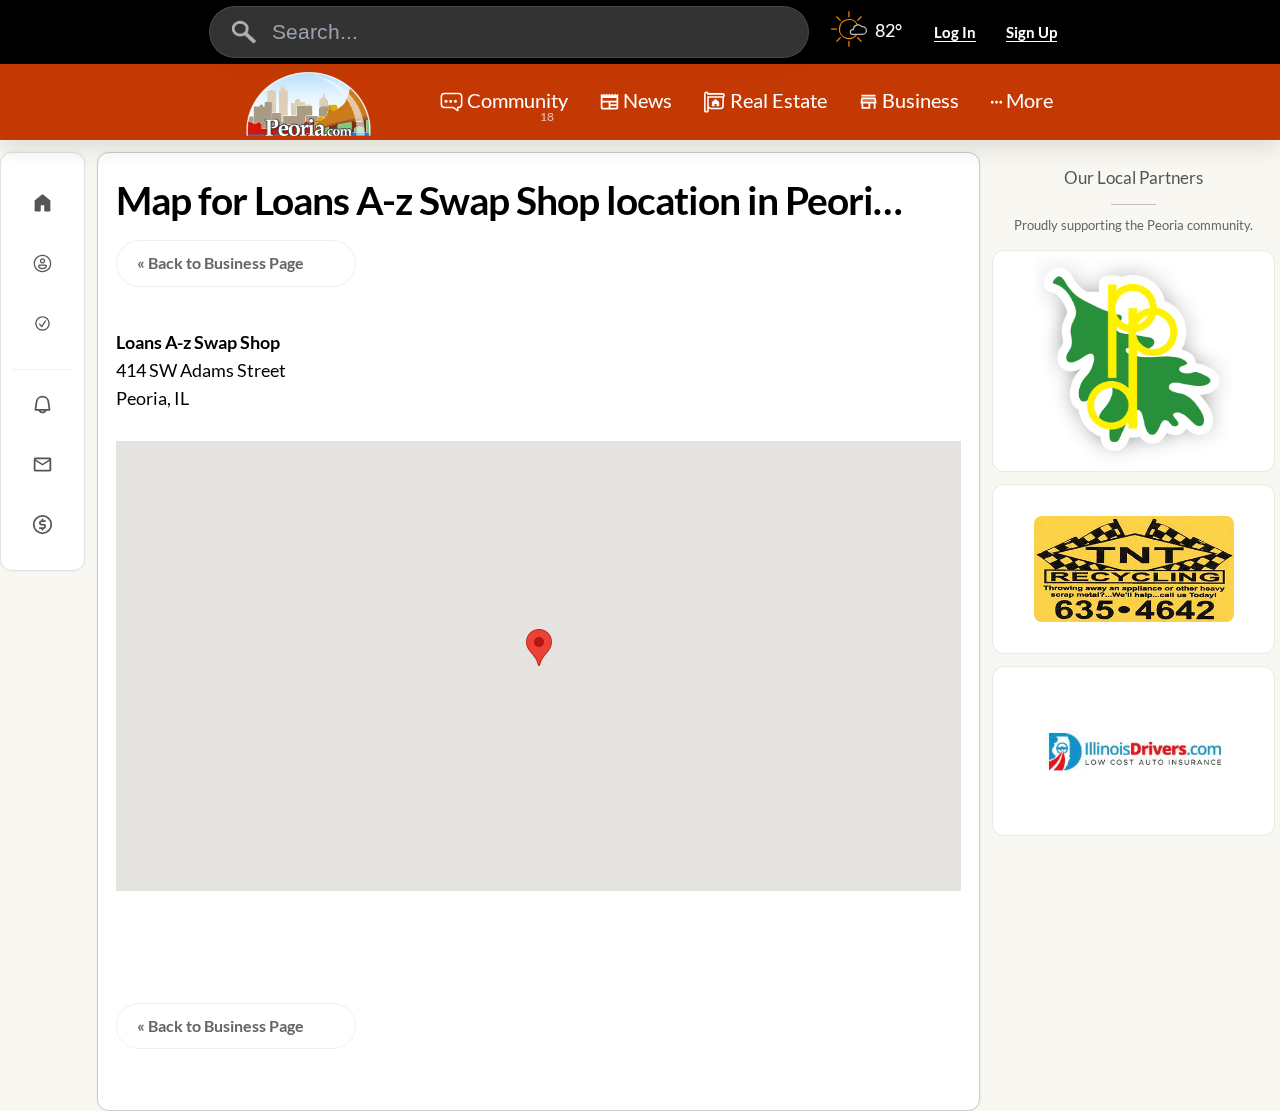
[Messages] (42, 464)
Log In (955, 32)
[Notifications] (42, 404)
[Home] (42, 203)
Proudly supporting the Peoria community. (1133, 225)
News (647, 100)
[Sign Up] (42, 323)
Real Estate (778, 100)
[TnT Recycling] (1133, 575)
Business (920, 100)
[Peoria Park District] (1133, 367)
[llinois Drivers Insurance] (1133, 757)
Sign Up (1031, 32)
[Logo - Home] (311, 104)
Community (517, 106)
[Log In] (42, 263)
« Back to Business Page (220, 262)
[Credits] (42, 524)
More (1029, 100)
